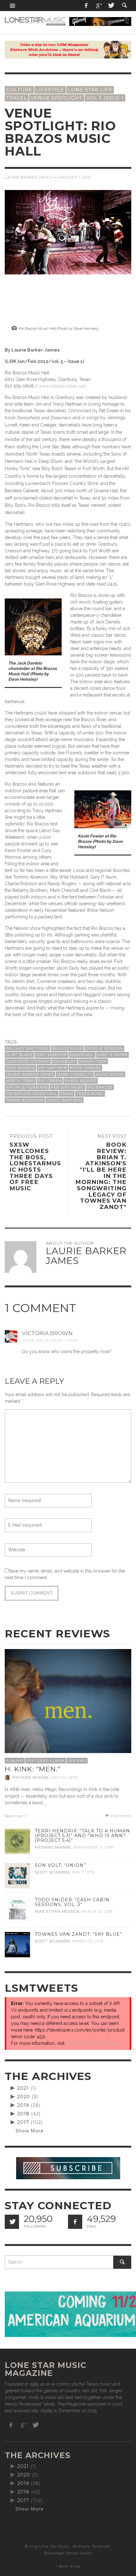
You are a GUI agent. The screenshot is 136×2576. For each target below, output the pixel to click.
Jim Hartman (52, 1068)
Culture (19, 90)
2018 (23, 2114)
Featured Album (46, 1761)
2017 (23, 2122)
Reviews (77, 1761)
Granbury (65, 1061)
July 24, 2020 (64, 1777)
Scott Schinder (52, 1872)
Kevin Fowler (85, 1068)
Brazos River (67, 1048)
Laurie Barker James (28, 177)
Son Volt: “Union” (60, 1865)
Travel (17, 98)
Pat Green (50, 1081)
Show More (30, 2131)
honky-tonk (93, 1061)
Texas (67, 1094)
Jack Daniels (20, 1068)
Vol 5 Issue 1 (105, 98)
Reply (73, 1340)
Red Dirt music (68, 1087)
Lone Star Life (90, 90)
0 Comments (120, 1816)
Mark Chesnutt (75, 1074)
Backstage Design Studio (68, 2553)
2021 (23, 2088)
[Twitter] (111, 6)
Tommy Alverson (25, 1100)
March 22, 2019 (97, 1911)
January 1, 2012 (74, 177)
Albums (15, 1761)
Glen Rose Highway (28, 1061)
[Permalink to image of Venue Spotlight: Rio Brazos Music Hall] (68, 232)
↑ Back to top (68, 2566)
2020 (24, 2097)
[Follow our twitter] (12, 2222)
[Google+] (99, 6)
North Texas (20, 1081)
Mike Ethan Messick (57, 1911)
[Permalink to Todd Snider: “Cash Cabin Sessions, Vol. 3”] (17, 1910)
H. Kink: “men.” (33, 1769)
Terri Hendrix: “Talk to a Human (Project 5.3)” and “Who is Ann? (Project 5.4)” (82, 1836)
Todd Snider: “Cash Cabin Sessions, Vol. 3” (72, 1902)
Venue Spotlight (57, 98)
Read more (14, 1816)
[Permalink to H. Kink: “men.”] (68, 1712)
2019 (23, 2105)
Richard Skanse (31, 1777)
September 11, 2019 (93, 1847)
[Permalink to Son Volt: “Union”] (17, 1875)
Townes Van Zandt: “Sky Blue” (78, 1934)
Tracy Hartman (65, 1100)
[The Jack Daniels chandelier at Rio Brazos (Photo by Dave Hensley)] (33, 626)
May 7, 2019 (83, 1872)
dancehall (82, 1055)
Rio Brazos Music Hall (32, 1094)
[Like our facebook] (75, 2222)
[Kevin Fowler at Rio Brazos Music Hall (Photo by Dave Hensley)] (103, 809)
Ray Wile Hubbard (27, 1087)
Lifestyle (50, 90)
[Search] (13, 6)
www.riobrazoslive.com (63, 386)
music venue (110, 1074)
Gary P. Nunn (112, 1055)
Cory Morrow (51, 1055)
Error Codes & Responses (93, 2043)
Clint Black (19, 1055)
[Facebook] (86, 6)
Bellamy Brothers (27, 1048)
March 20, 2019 (88, 1941)
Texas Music (90, 1094)
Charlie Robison (104, 1048)
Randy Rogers (80, 1081)
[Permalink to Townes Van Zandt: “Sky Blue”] (17, 1944)
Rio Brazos (100, 1087)
